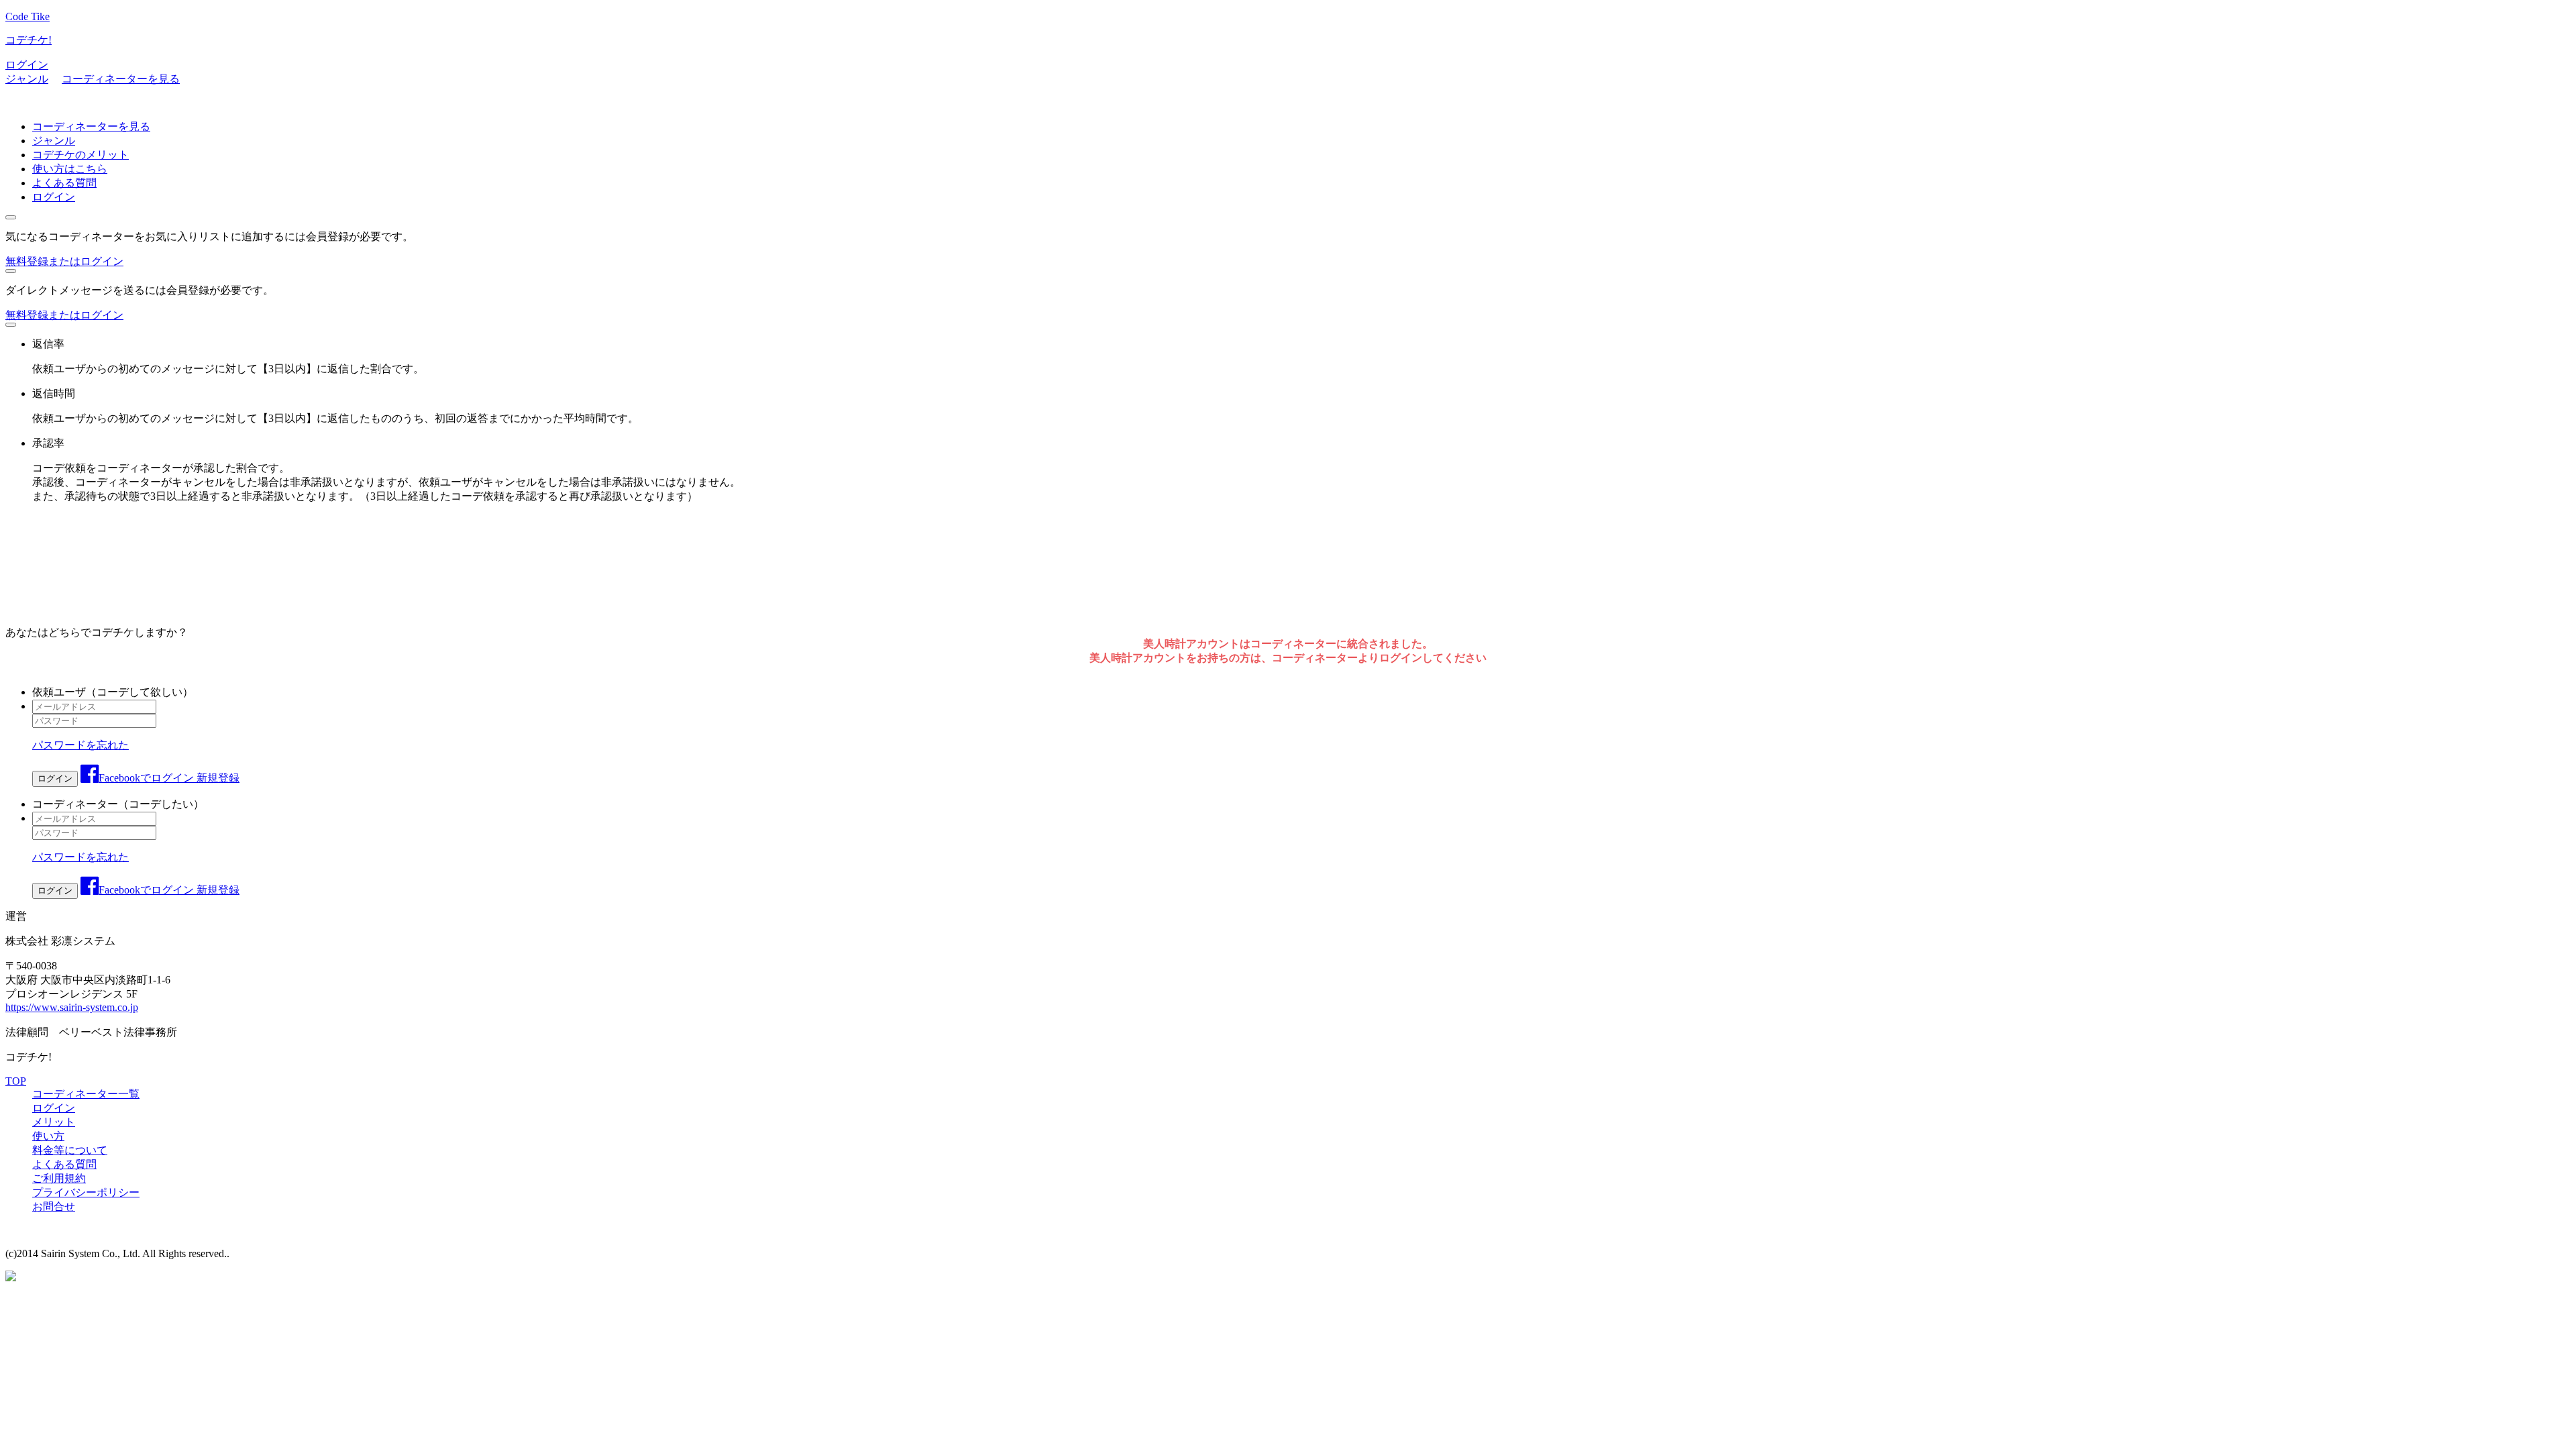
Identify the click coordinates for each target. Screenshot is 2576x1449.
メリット (54, 1122)
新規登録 (218, 778)
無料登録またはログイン (64, 261)
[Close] (11, 217)
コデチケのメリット (80, 155)
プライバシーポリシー (86, 1192)
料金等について (70, 1150)
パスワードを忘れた (80, 745)
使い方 (48, 1136)
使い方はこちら (70, 169)
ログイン (27, 65)
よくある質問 (64, 183)
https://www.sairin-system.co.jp (72, 1007)
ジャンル (27, 79)
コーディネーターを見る (121, 79)
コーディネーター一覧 (86, 1094)
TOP (16, 1081)
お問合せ (54, 1206)
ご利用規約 (59, 1178)
